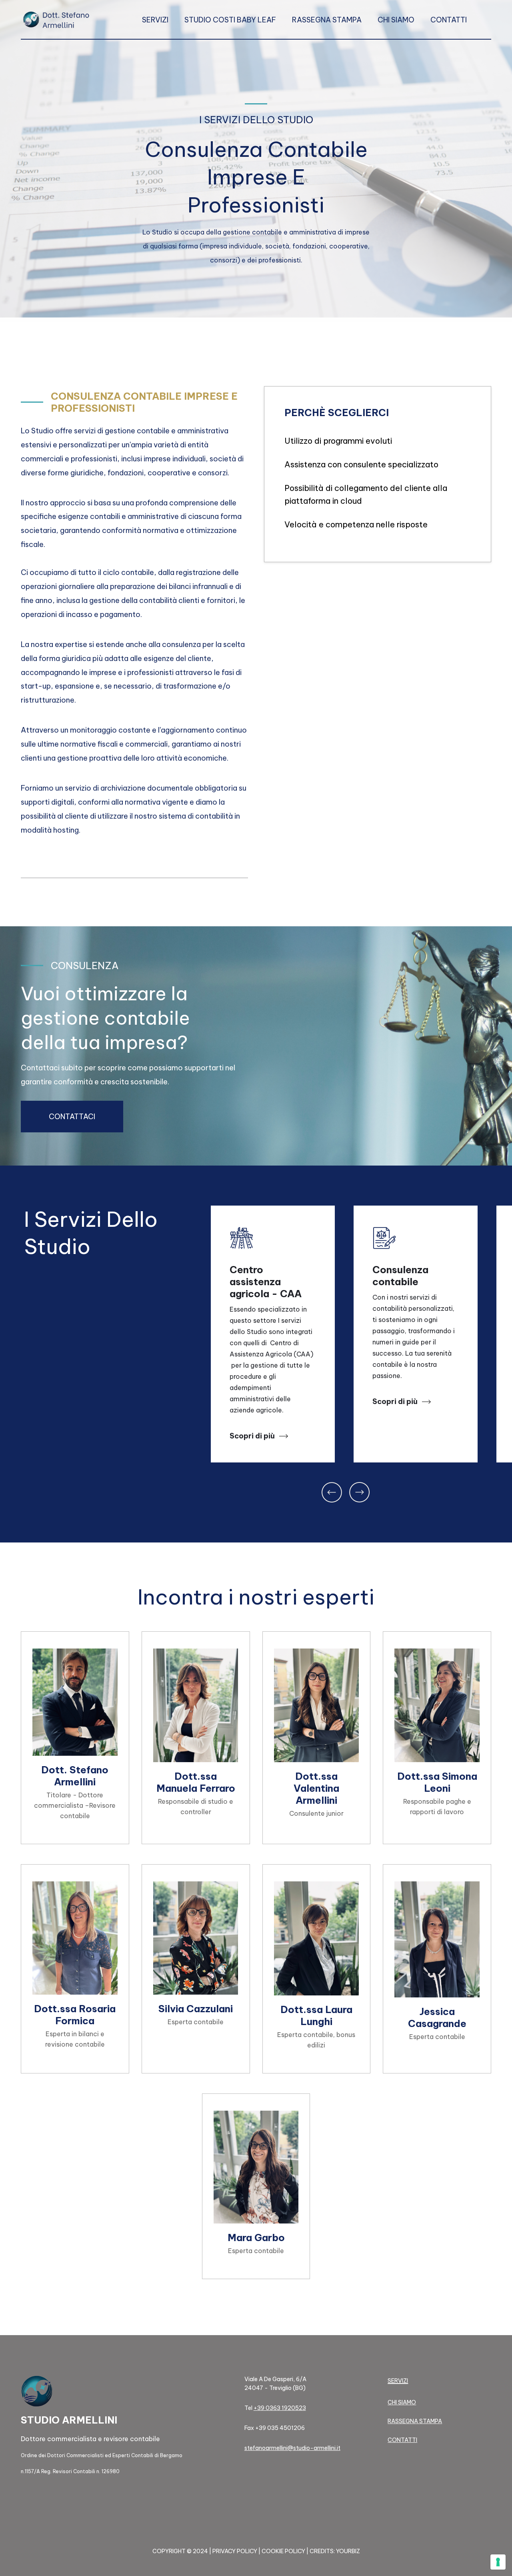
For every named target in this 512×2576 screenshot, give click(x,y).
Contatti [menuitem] (449, 20)
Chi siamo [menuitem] (396, 20)
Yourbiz (348, 2551)
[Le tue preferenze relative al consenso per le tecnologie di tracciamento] (498, 2562)
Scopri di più (253, 1436)
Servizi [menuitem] (155, 20)
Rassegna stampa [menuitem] (327, 20)
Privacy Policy (235, 2551)
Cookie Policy (283, 2551)
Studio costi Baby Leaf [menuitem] (230, 20)
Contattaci (72, 1117)
